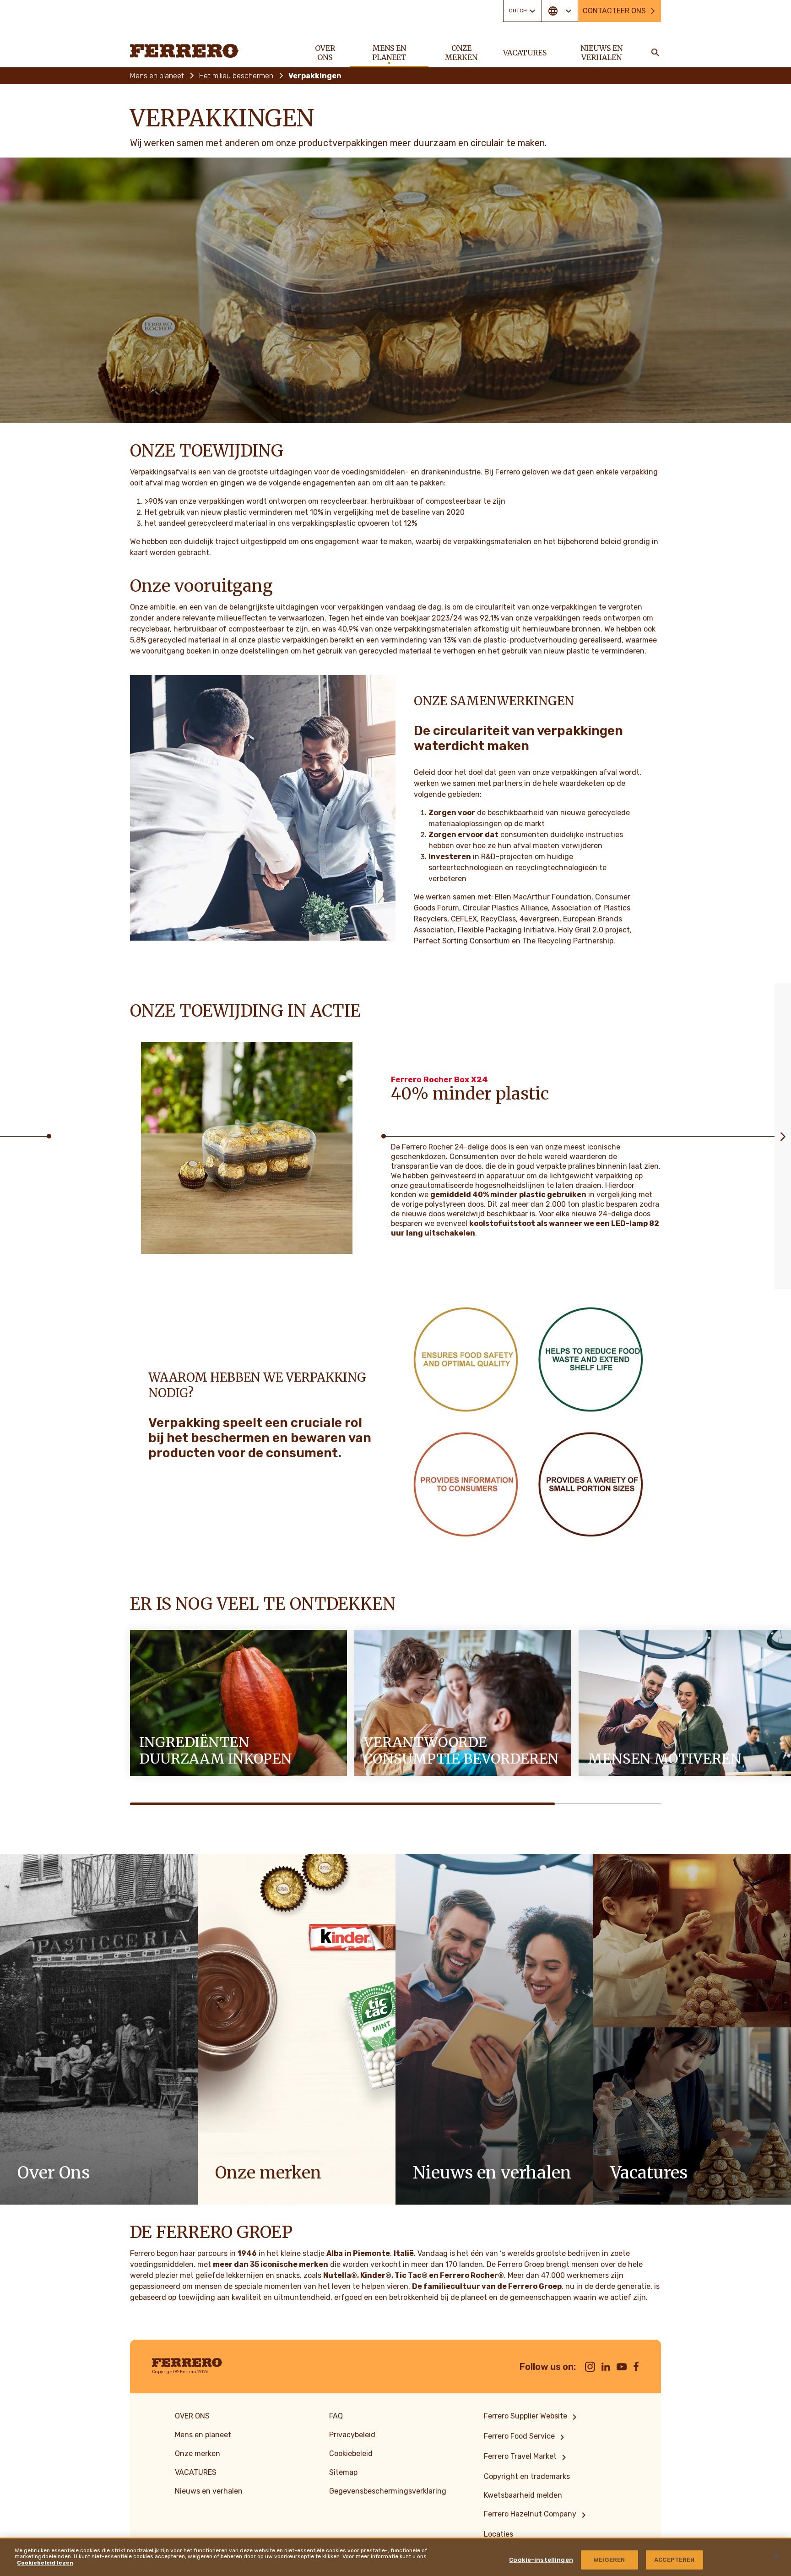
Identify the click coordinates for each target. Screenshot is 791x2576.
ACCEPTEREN (674, 2560)
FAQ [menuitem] (336, 2416)
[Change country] (560, 11)
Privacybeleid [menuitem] (352, 2435)
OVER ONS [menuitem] (325, 53)
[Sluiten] (776, 2556)
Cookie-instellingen (541, 2560)
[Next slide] (783, 1136)
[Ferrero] (184, 51)
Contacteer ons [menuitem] (614, 11)
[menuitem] (532, 2417)
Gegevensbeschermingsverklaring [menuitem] (388, 2491)
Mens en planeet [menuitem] (389, 53)
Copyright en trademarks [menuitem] (527, 2476)
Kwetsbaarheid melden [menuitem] (523, 2495)
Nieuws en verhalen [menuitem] (601, 53)
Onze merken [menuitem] (461, 53)
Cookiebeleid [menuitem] (351, 2453)
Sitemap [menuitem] (343, 2472)
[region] (395, 2557)
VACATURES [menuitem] (525, 53)
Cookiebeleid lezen (45, 2563)
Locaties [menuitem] (498, 2534)
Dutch (518, 11)
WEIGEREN (609, 2560)
